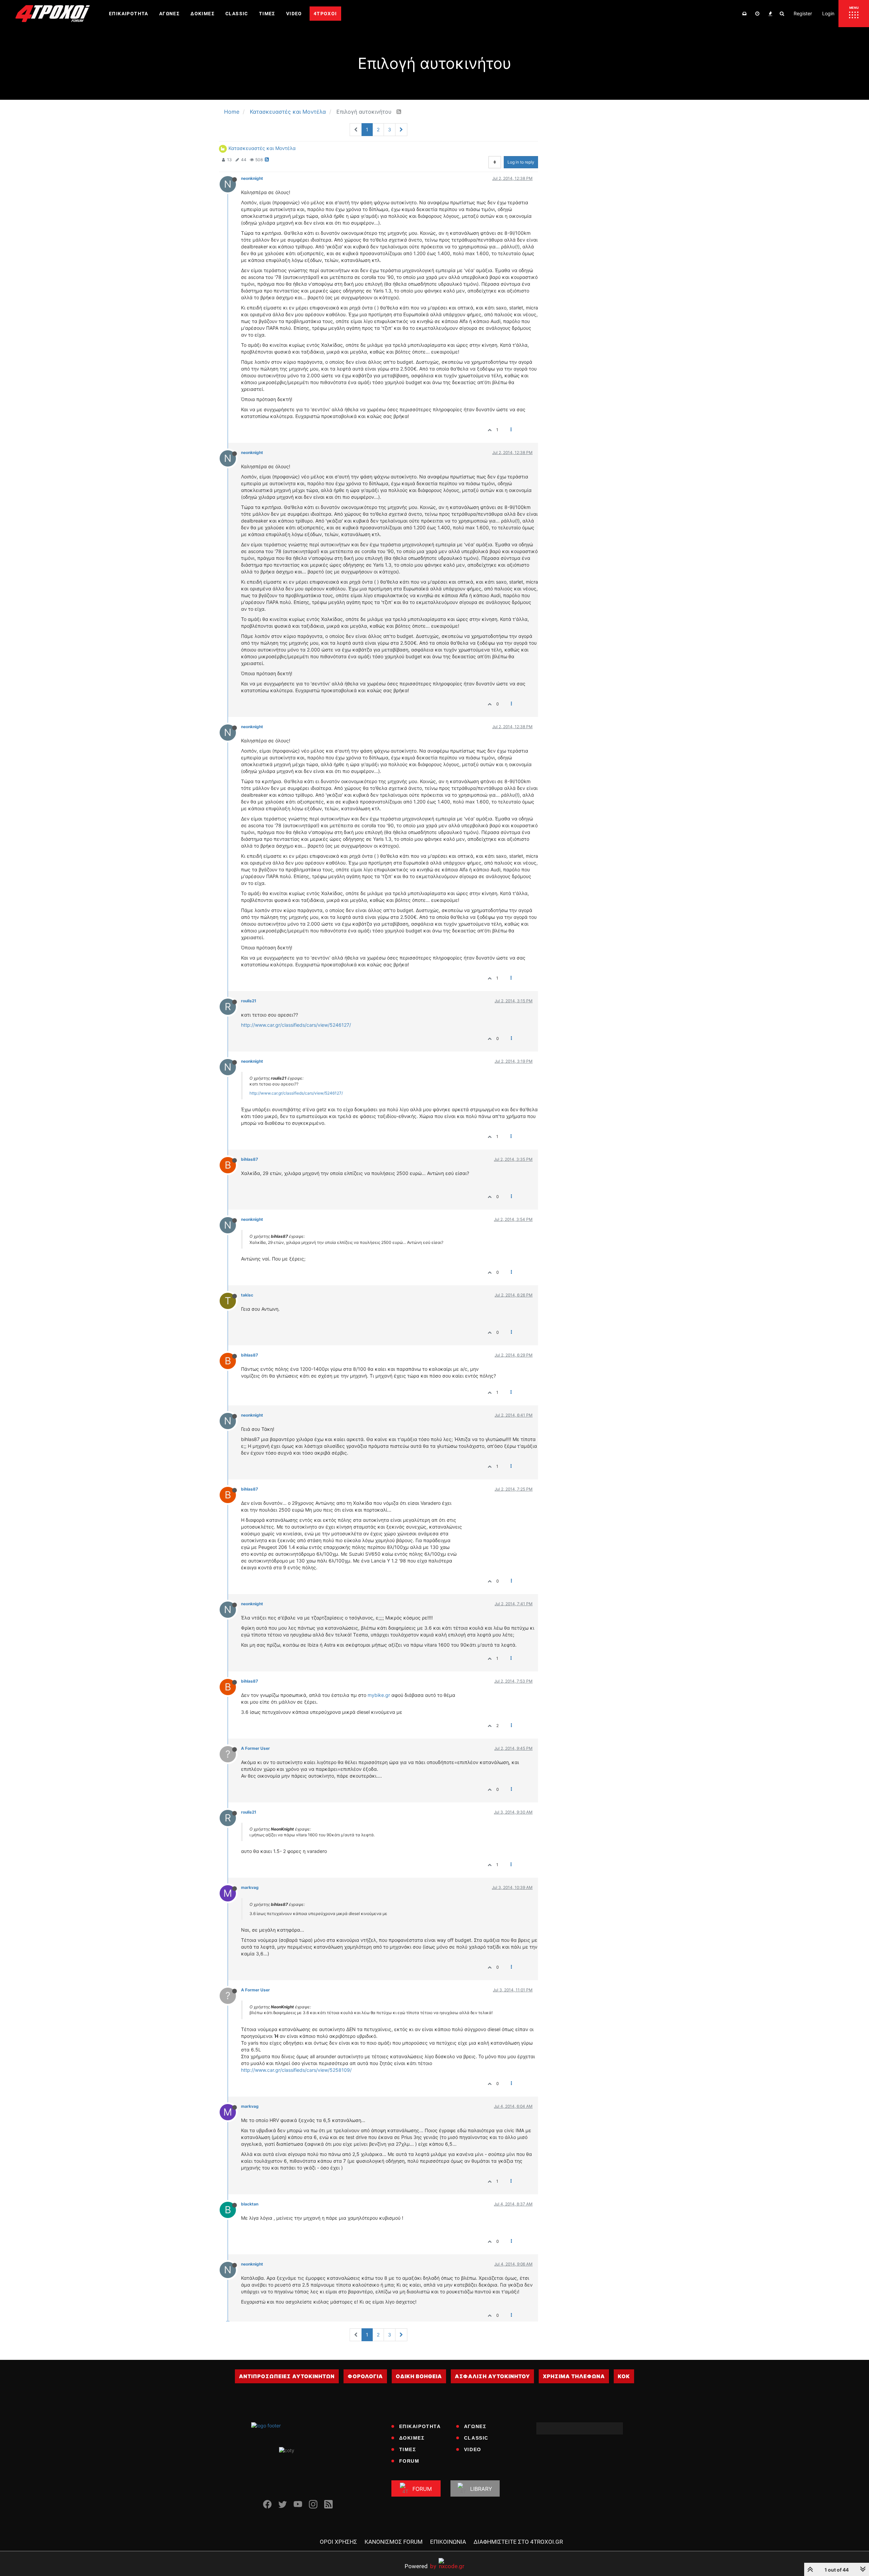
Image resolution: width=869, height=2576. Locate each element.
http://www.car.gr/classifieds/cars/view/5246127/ (296, 1025)
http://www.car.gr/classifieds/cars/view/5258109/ (296, 2070)
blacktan (250, 2204)
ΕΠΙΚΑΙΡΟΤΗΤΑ (420, 2426)
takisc (247, 1295)
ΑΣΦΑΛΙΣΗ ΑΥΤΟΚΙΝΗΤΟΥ (492, 2376)
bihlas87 (249, 1159)
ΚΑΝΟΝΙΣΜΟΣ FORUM (394, 2542)
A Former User (255, 1748)
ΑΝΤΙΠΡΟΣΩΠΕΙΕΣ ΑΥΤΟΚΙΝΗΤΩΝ (287, 2376)
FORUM (409, 2461)
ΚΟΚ (624, 2376)
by (420, 2566)
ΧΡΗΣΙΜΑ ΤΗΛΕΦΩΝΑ (574, 2376)
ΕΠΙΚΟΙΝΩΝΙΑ (448, 2542)
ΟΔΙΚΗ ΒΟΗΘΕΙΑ (419, 2376)
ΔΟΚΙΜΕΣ (412, 2438)
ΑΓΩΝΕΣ (475, 2426)
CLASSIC (476, 2438)
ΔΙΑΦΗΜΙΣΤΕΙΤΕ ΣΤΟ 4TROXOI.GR (518, 2542)
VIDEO (473, 2449)
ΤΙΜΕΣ (408, 2449)
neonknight (252, 178)
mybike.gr (379, 1695)
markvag (250, 1887)
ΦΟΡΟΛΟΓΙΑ (365, 2376)
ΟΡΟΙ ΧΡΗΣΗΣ (338, 2542)
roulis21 (249, 1001)
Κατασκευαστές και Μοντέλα (262, 148)
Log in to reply (521, 162)
